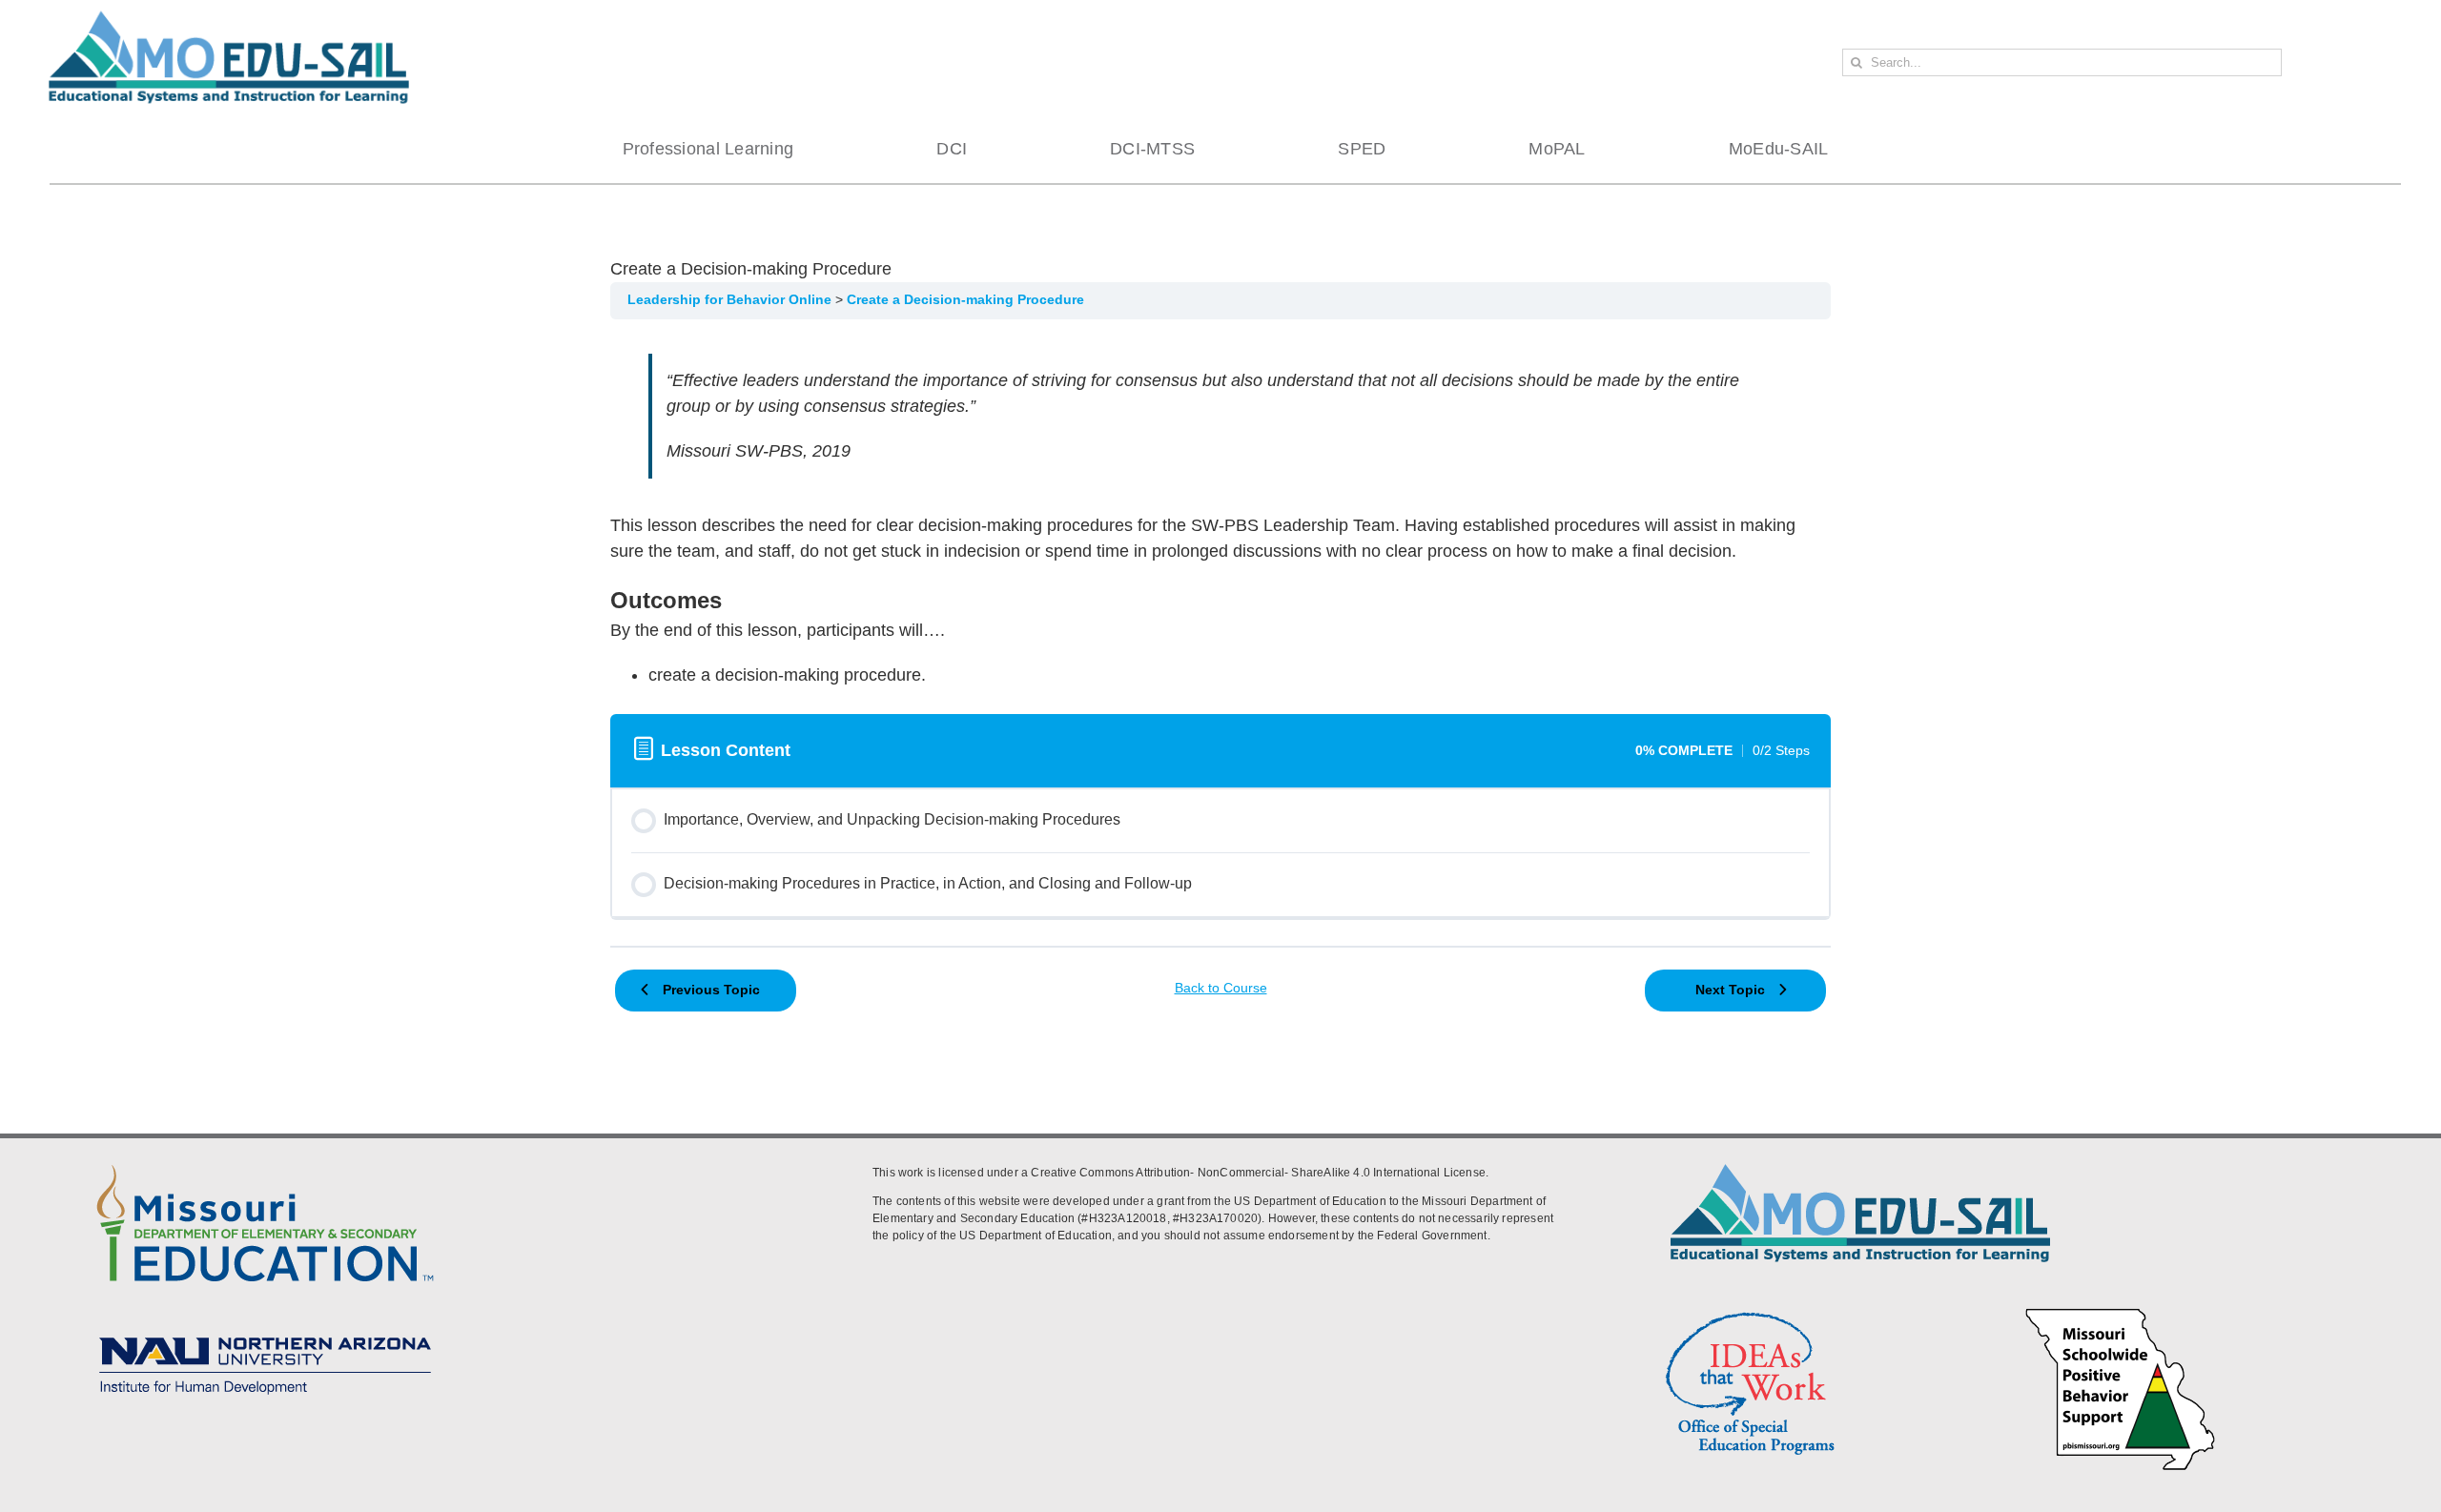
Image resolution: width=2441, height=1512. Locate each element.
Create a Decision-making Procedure (965, 300)
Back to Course (1221, 988)
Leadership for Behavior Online (731, 300)
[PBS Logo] (2121, 1311)
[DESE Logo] (265, 1161)
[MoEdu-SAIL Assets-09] (265, 1331)
